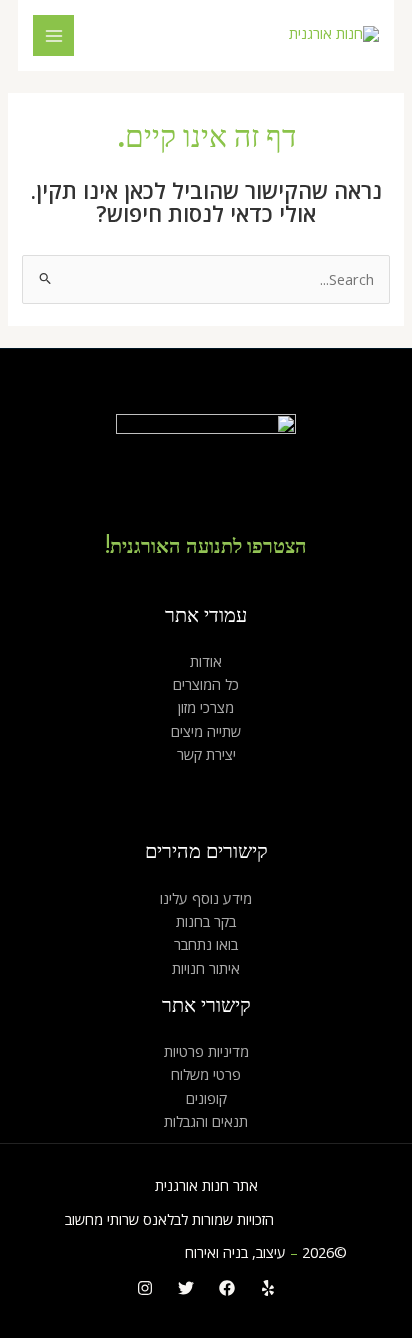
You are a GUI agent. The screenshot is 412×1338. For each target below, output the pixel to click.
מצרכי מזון (206, 707)
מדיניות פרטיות (206, 1051)
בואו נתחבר (206, 944)
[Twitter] (186, 1288)
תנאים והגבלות (206, 1121)
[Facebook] (227, 1288)
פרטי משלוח (206, 1074)
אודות (206, 661)
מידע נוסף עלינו (206, 898)
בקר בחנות (206, 921)
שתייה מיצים (206, 731)
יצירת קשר (206, 754)
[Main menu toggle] (54, 36)
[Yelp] (268, 1288)
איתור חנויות (206, 968)
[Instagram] (145, 1288)
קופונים (206, 1098)
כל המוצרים (206, 684)
